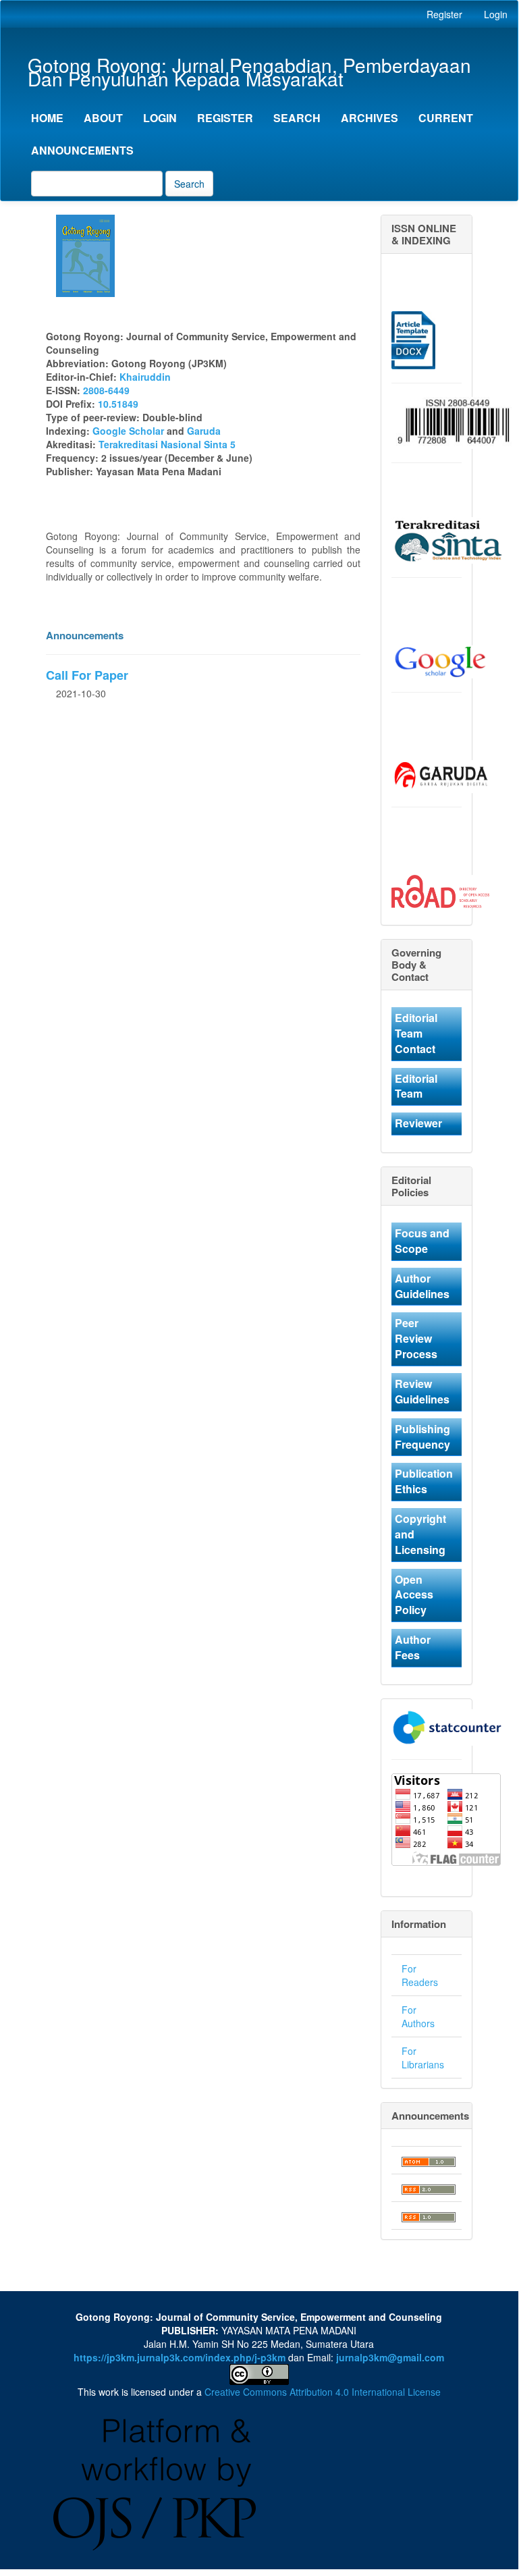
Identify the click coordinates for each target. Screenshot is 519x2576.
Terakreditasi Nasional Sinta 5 (168, 444)
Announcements (82, 150)
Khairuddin (145, 377)
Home (47, 118)
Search (297, 118)
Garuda (204, 431)
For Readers (420, 1975)
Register (444, 14)
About (103, 118)
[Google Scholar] (440, 660)
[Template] (413, 339)
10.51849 (118, 404)
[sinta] (450, 539)
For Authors (418, 2016)
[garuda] (440, 775)
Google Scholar (128, 431)
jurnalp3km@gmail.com (390, 2357)
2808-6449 (106, 390)
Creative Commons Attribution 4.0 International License (323, 2392)
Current (446, 118)
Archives (370, 118)
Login (496, 14)
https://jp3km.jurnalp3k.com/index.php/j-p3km (180, 2357)
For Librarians (423, 2058)
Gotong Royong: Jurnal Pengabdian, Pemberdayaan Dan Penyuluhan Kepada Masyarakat (249, 66)
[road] (440, 890)
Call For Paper (87, 675)
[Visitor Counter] (447, 1725)
